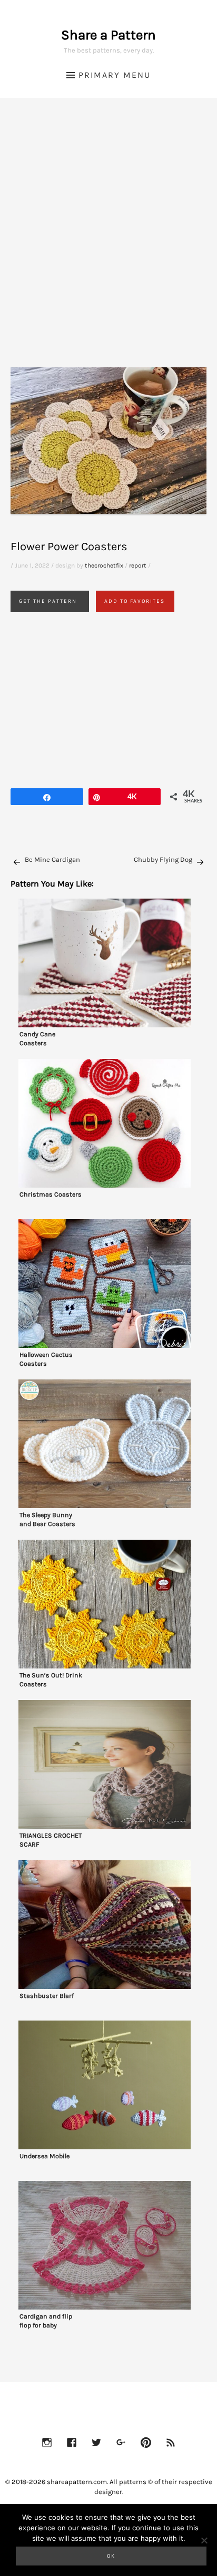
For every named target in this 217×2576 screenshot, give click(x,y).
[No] (204, 2540)
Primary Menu (115, 75)
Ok (111, 2556)
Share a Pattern (108, 35)
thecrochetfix (104, 565)
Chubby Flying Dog (163, 859)
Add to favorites (135, 601)
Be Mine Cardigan (52, 859)
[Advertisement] (108, 246)
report (138, 565)
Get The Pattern (48, 601)
